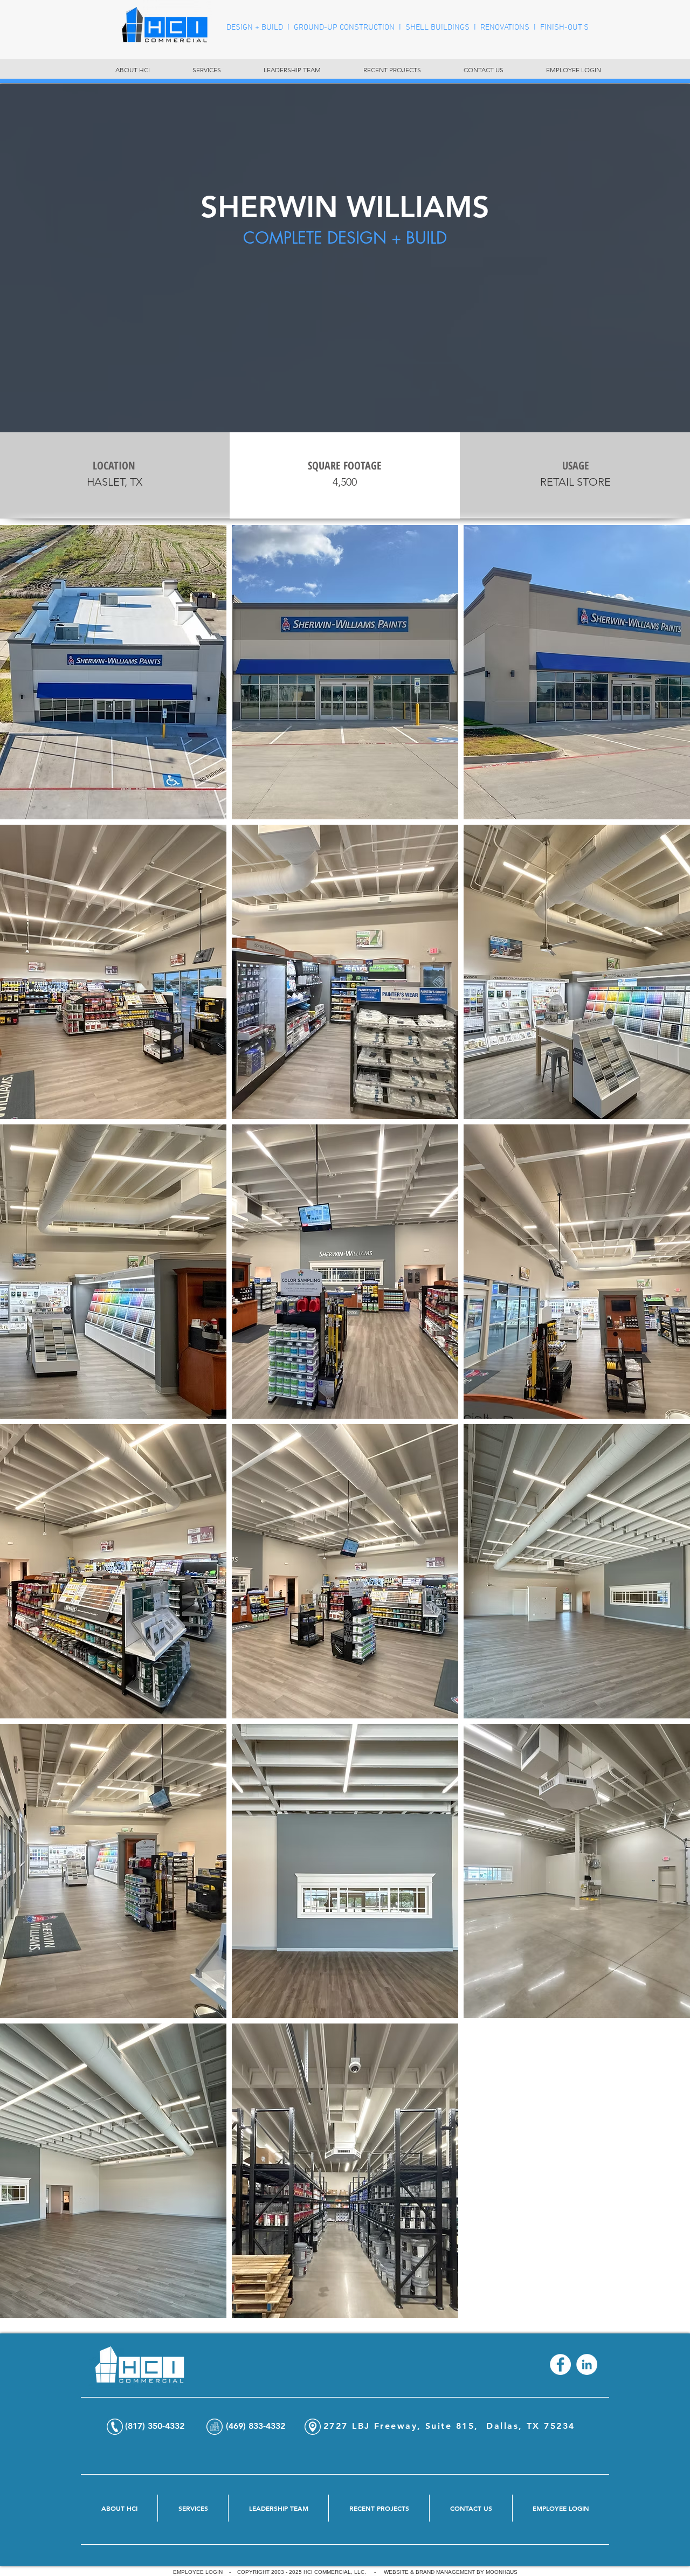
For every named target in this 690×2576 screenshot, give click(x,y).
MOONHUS (502, 2572)
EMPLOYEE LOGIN (198, 2572)
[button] (113, 672)
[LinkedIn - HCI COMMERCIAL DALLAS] (587, 2364)
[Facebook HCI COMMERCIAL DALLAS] (560, 2364)
